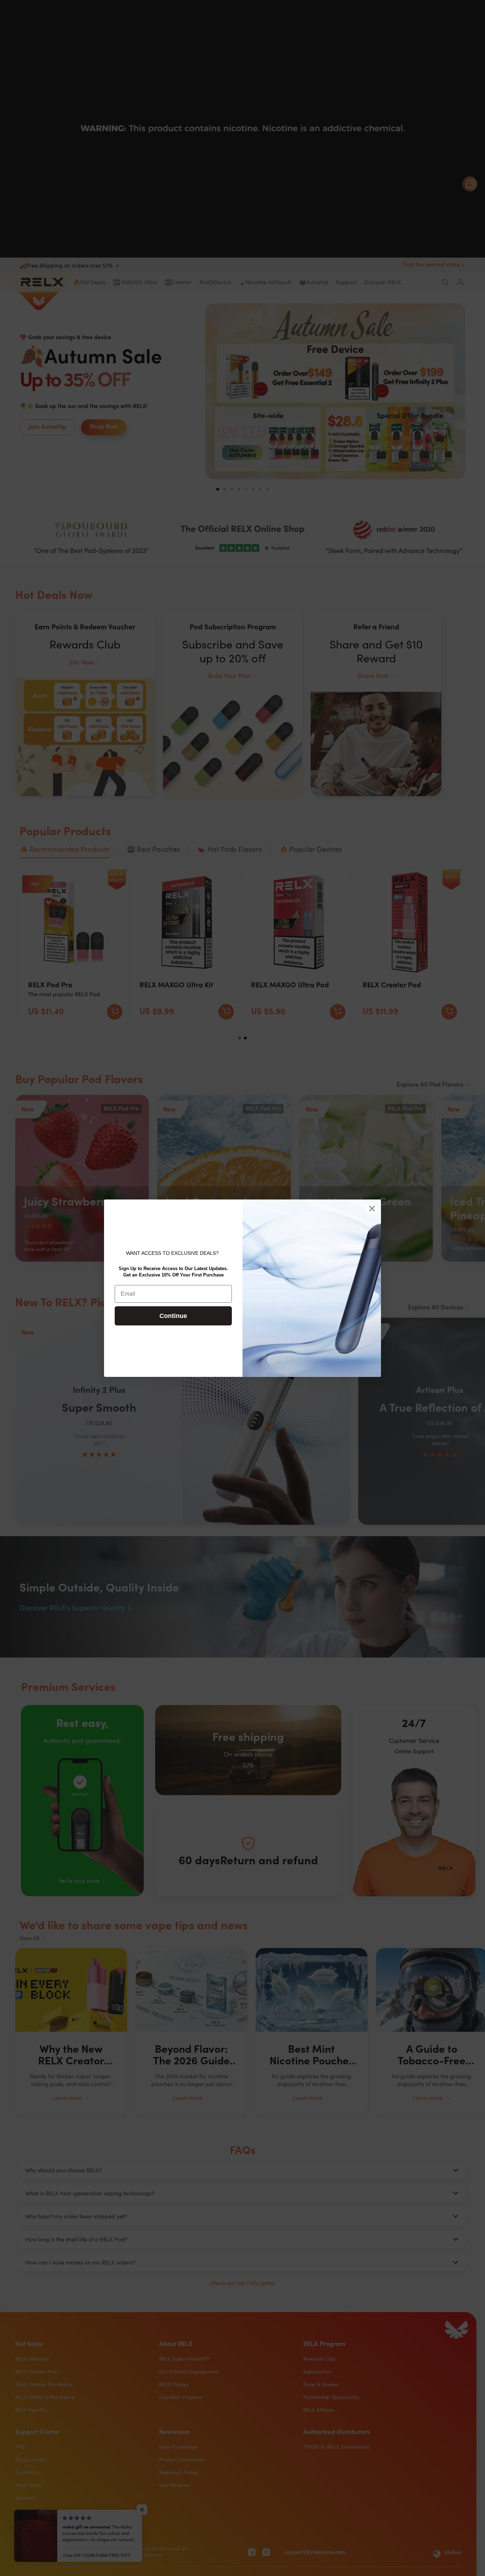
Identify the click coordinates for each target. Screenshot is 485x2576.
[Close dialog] (372, 1209)
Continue (173, 1316)
